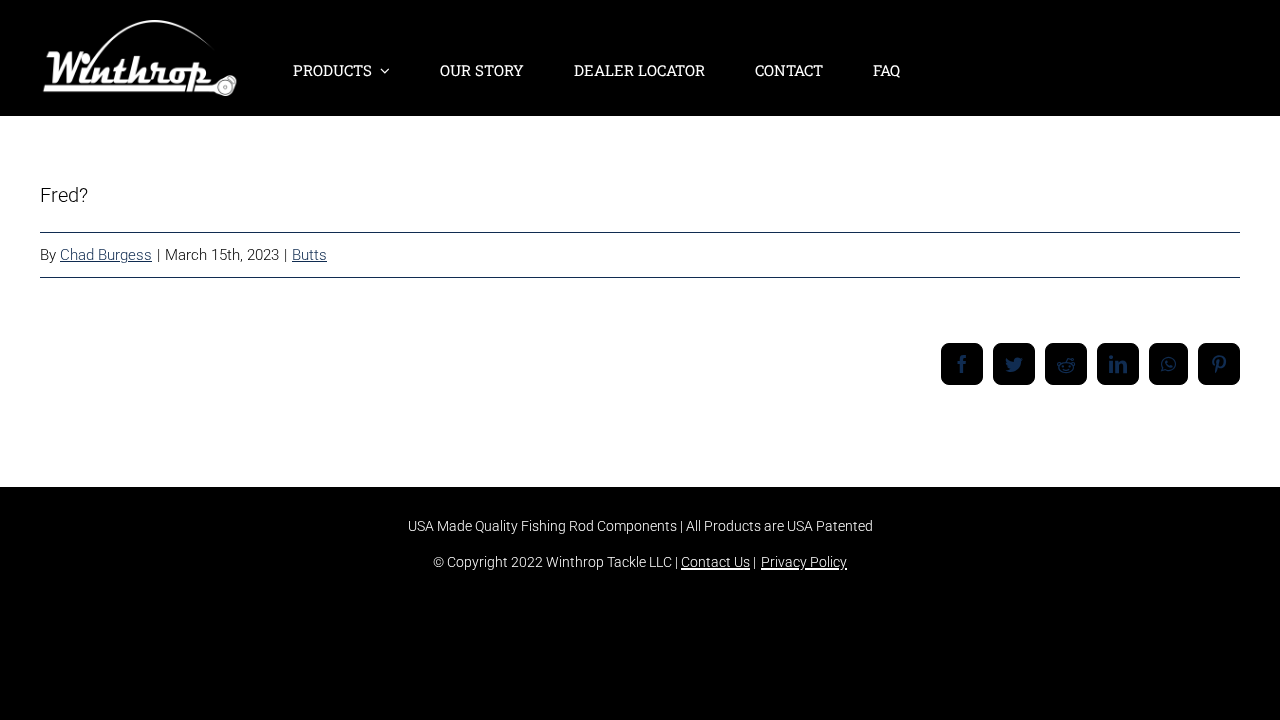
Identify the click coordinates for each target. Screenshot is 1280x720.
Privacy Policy (804, 562)
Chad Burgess (106, 255)
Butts (309, 255)
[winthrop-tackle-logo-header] (140, 30)
